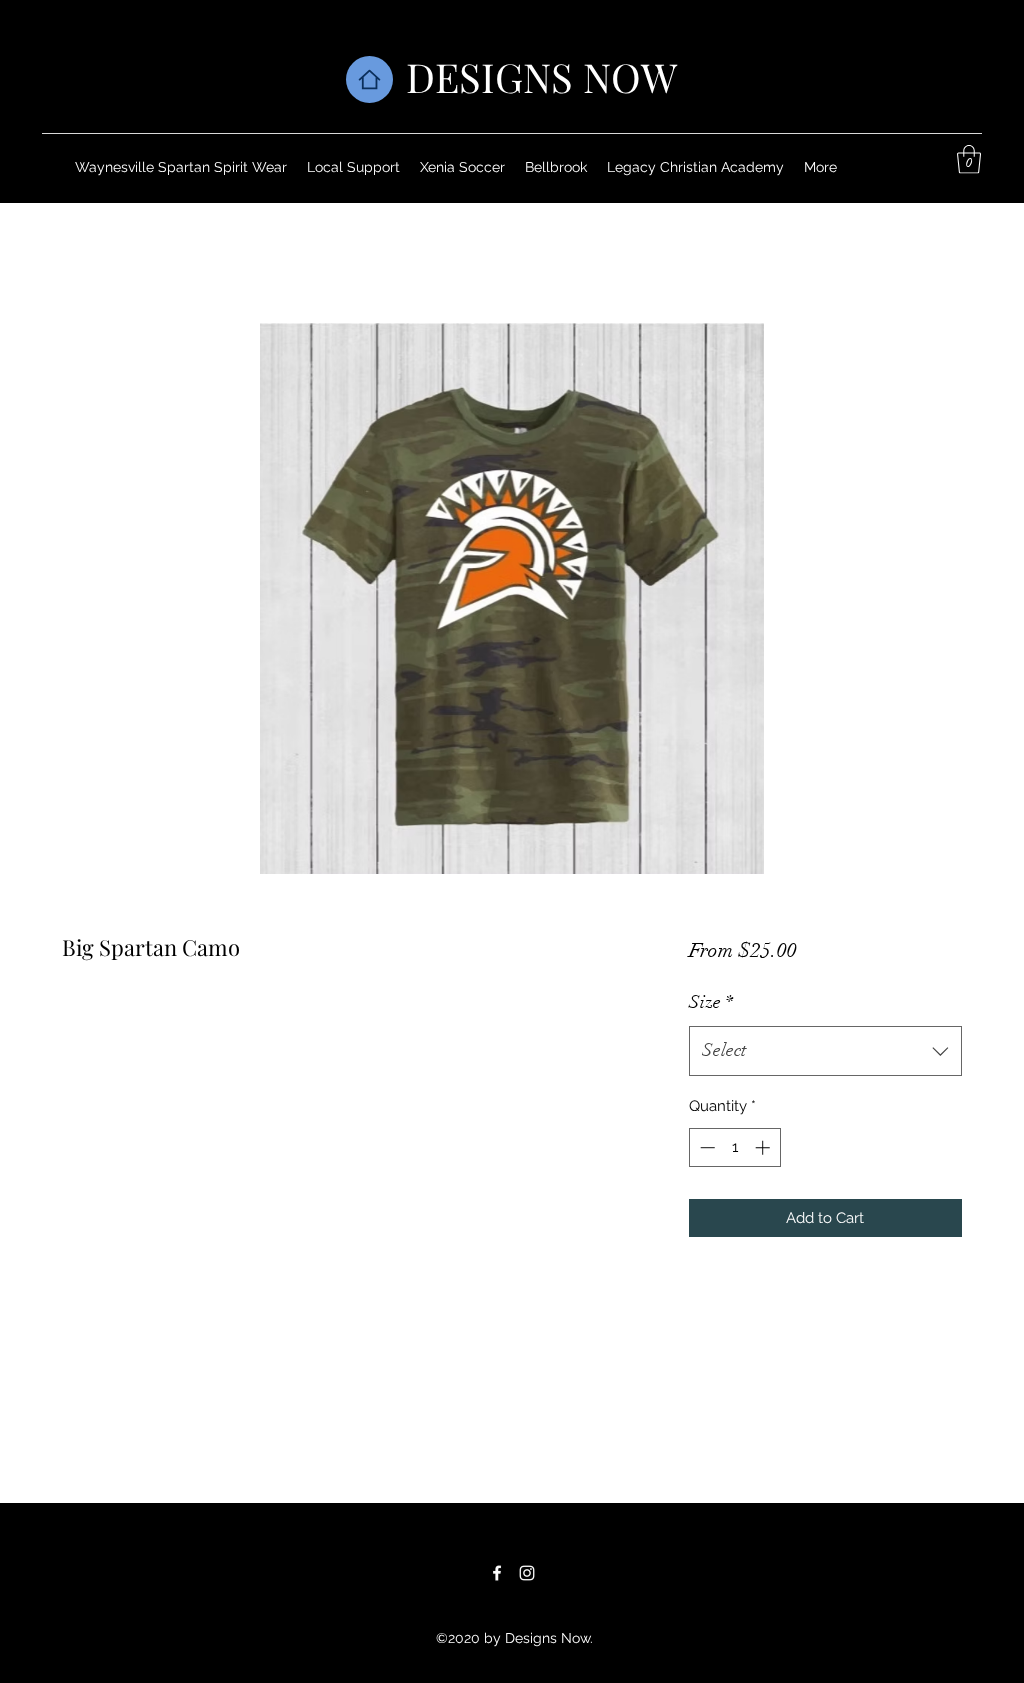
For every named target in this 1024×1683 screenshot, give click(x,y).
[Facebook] (497, 1573)
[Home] (369, 79)
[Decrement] (705, 1147)
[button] (969, 159)
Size (711, 1002)
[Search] (981, 101)
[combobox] (825, 1051)
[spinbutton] (734, 1147)
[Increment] (764, 1147)
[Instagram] (527, 1573)
